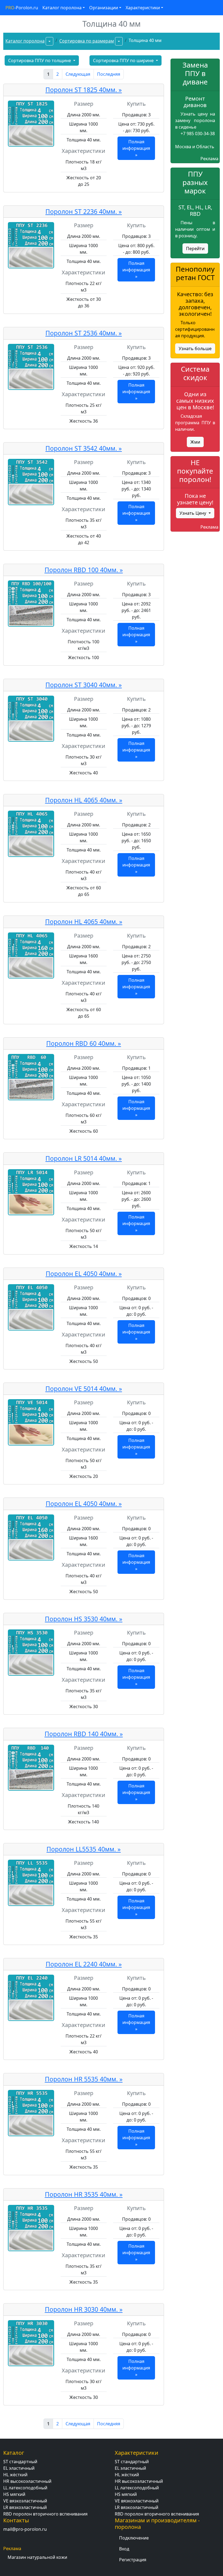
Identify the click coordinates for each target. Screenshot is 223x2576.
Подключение (134, 2538)
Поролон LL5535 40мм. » (84, 1849)
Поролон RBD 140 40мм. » (84, 1734)
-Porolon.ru (22, 8)
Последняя (109, 74)
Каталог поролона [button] (62, 8)
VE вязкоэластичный (25, 2501)
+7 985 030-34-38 (198, 134)
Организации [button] (104, 8)
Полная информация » (136, 148)
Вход (124, 2549)
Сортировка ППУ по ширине (124, 60)
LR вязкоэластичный (25, 2507)
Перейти (195, 248)
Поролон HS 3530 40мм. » (84, 1619)
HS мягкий (14, 2494)
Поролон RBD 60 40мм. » (84, 1043)
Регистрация (133, 2560)
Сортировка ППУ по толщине (40, 60)
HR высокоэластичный (27, 2481)
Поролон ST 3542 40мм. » (84, 448)
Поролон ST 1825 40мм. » (84, 90)
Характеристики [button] (143, 8)
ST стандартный (20, 2462)
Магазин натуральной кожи (37, 2557)
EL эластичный (19, 2468)
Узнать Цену (193, 513)
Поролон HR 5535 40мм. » (84, 2079)
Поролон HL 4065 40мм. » (84, 800)
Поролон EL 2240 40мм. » (84, 1964)
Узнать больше (195, 348)
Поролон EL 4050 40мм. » (84, 1274)
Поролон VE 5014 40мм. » (84, 1389)
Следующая (78, 74)
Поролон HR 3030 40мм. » (84, 2309)
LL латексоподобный (25, 2488)
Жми (195, 442)
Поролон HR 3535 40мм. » (84, 2194)
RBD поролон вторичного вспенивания (45, 2514)
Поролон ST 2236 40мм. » (84, 212)
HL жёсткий (15, 2475)
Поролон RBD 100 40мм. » (84, 570)
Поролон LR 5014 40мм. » (84, 1158)
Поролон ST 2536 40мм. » (84, 333)
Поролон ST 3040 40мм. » (84, 685)
